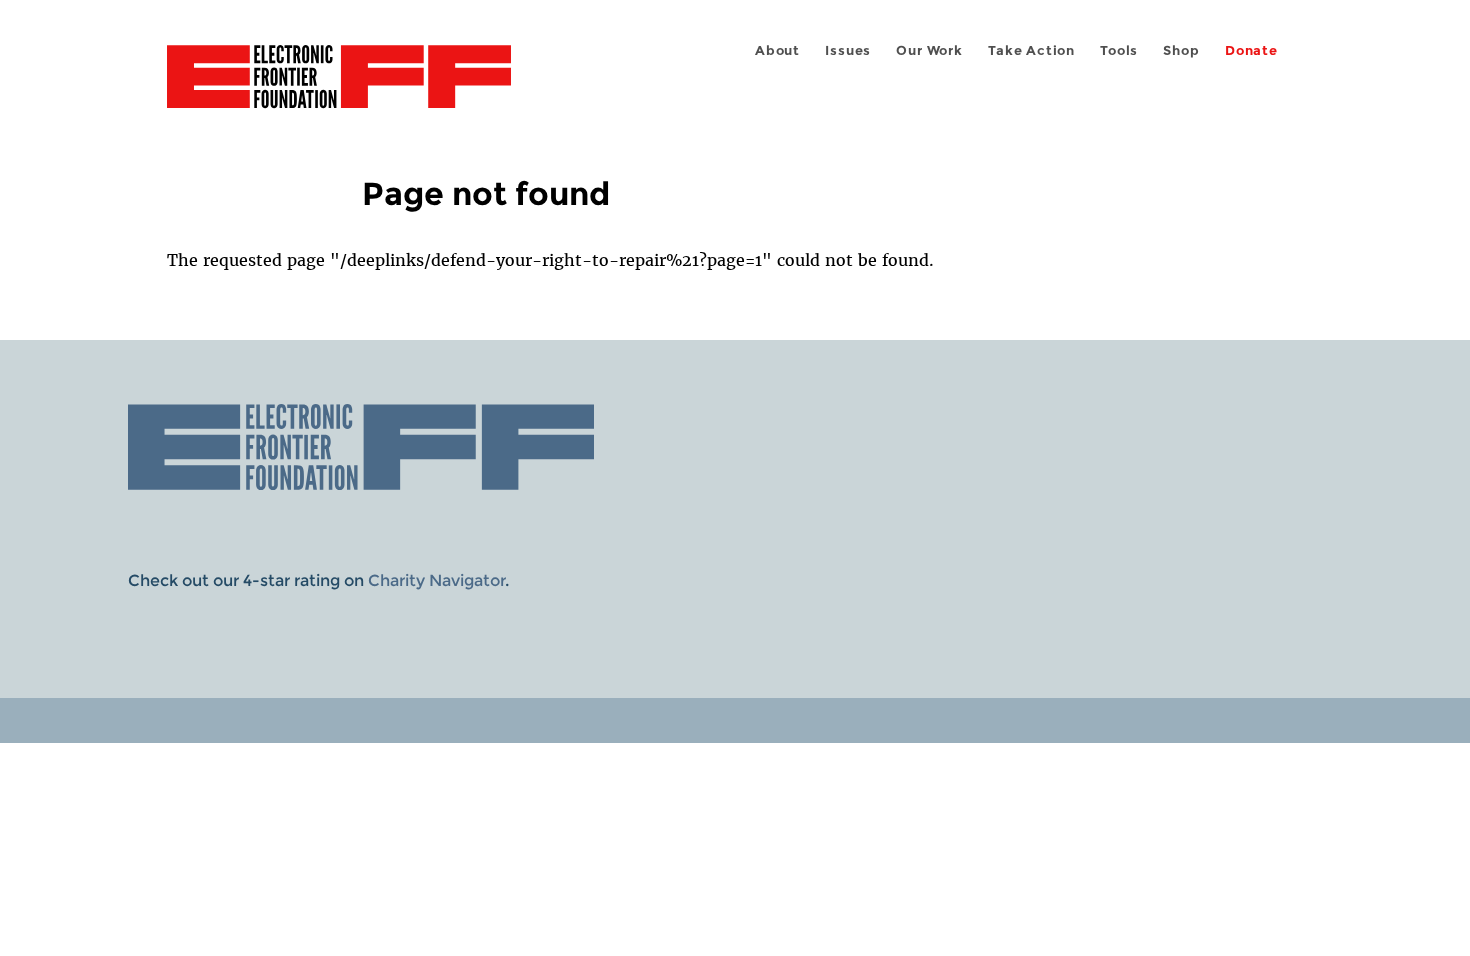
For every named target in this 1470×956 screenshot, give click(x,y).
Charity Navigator (436, 580)
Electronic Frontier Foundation (339, 88)
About (777, 50)
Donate (1251, 50)
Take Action (1031, 50)
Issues (848, 50)
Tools (1119, 50)
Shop (1181, 50)
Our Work (929, 50)
